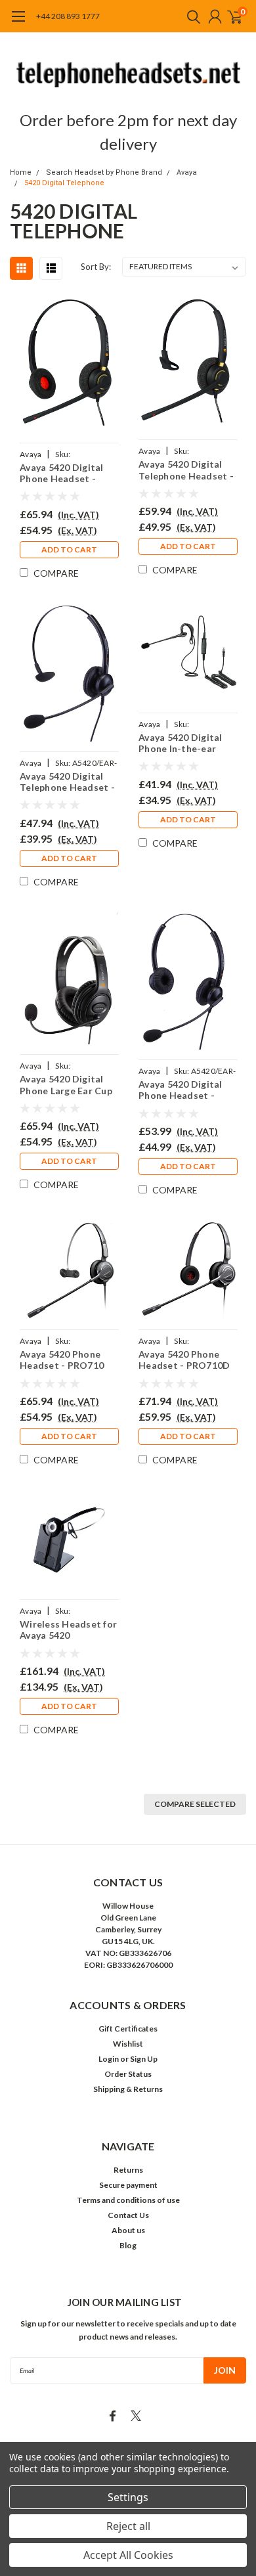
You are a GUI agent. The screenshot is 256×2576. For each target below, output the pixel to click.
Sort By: (96, 267)
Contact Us (128, 2215)
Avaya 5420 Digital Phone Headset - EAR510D (62, 473)
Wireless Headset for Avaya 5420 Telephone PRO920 (68, 1630)
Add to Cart (69, 549)
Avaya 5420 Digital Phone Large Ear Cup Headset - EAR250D (66, 1085)
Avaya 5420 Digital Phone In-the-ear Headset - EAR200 (181, 743)
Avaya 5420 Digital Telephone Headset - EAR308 (67, 782)
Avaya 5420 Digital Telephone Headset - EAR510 (186, 470)
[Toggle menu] (18, 23)
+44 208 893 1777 (68, 16)
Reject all (128, 2526)
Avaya (187, 172)
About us (128, 2230)
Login (109, 2059)
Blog (128, 2245)
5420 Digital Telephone (64, 183)
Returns (128, 2170)
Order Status (128, 2074)
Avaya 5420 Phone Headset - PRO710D (184, 1360)
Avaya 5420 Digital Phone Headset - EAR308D (181, 1090)
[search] (190, 16)
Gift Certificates (128, 2029)
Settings (128, 2497)
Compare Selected (195, 1804)
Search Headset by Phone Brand (104, 172)
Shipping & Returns (128, 2089)
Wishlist (128, 2044)
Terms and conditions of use (128, 2200)
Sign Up (144, 2059)
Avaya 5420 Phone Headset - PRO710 (62, 1360)
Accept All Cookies (128, 2555)
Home (21, 172)
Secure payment (128, 2185)
